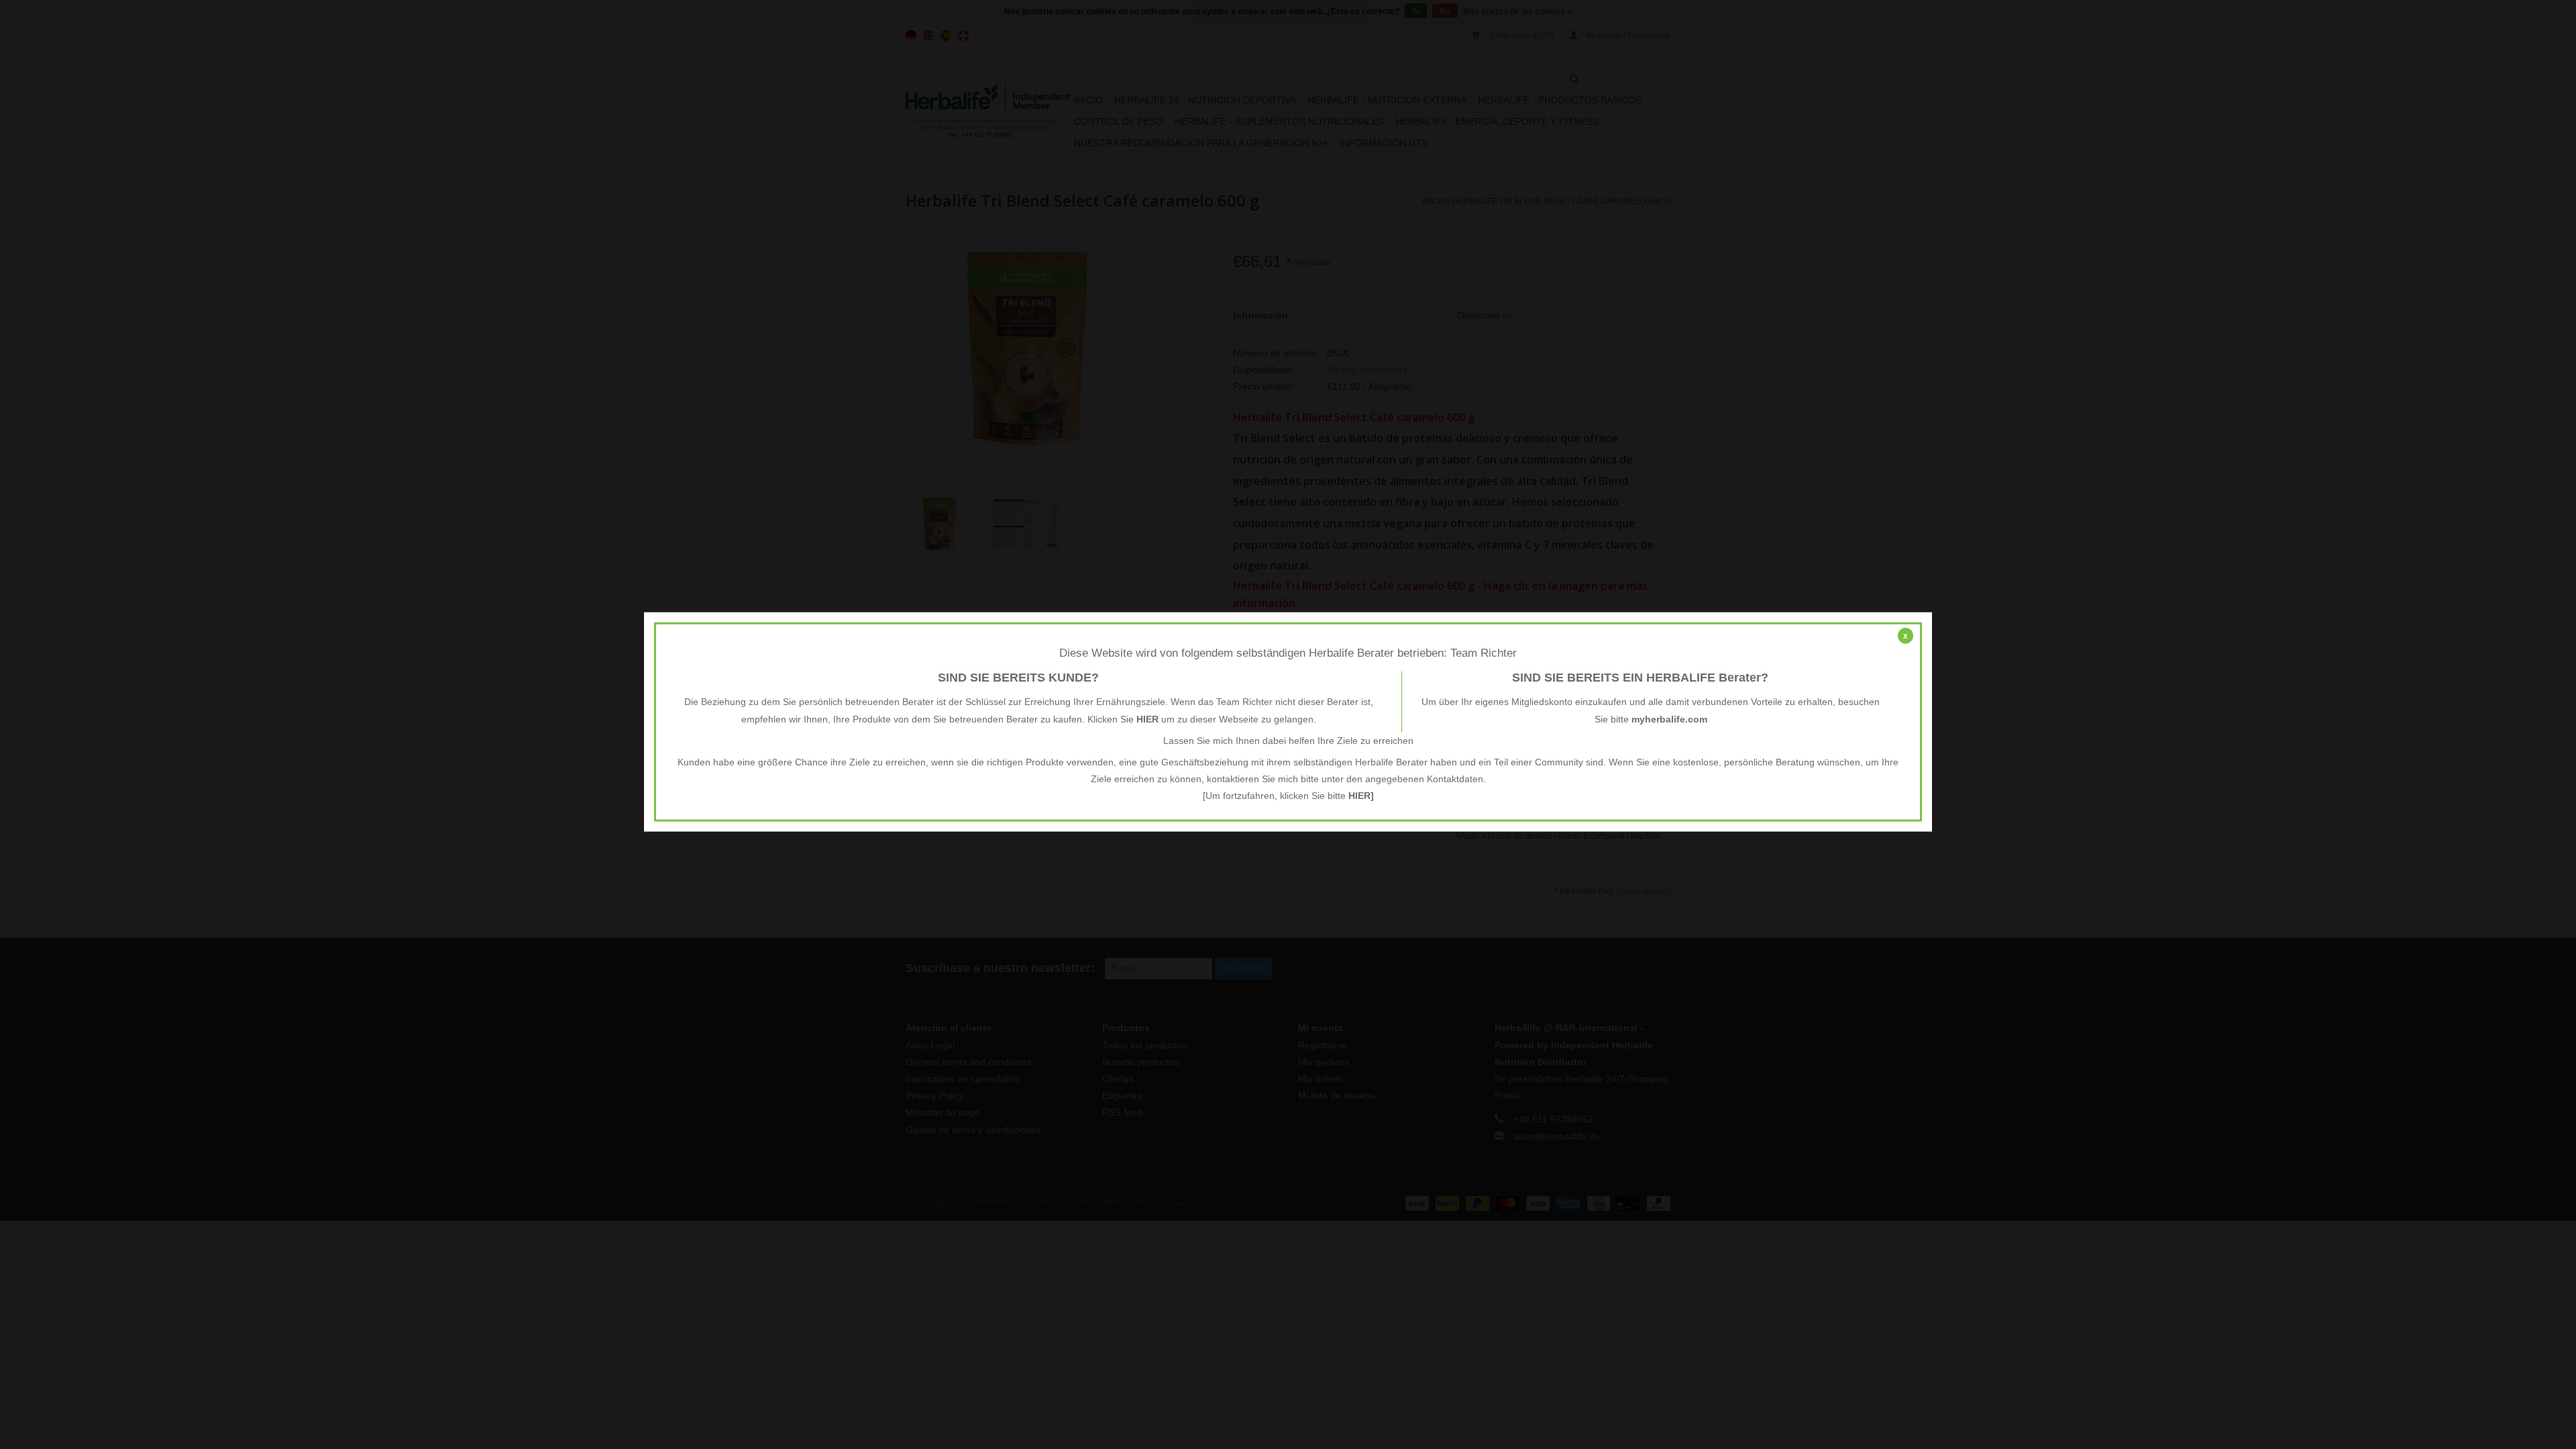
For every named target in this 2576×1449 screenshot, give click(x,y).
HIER (1147, 718)
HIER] (1361, 796)
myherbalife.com (1669, 718)
